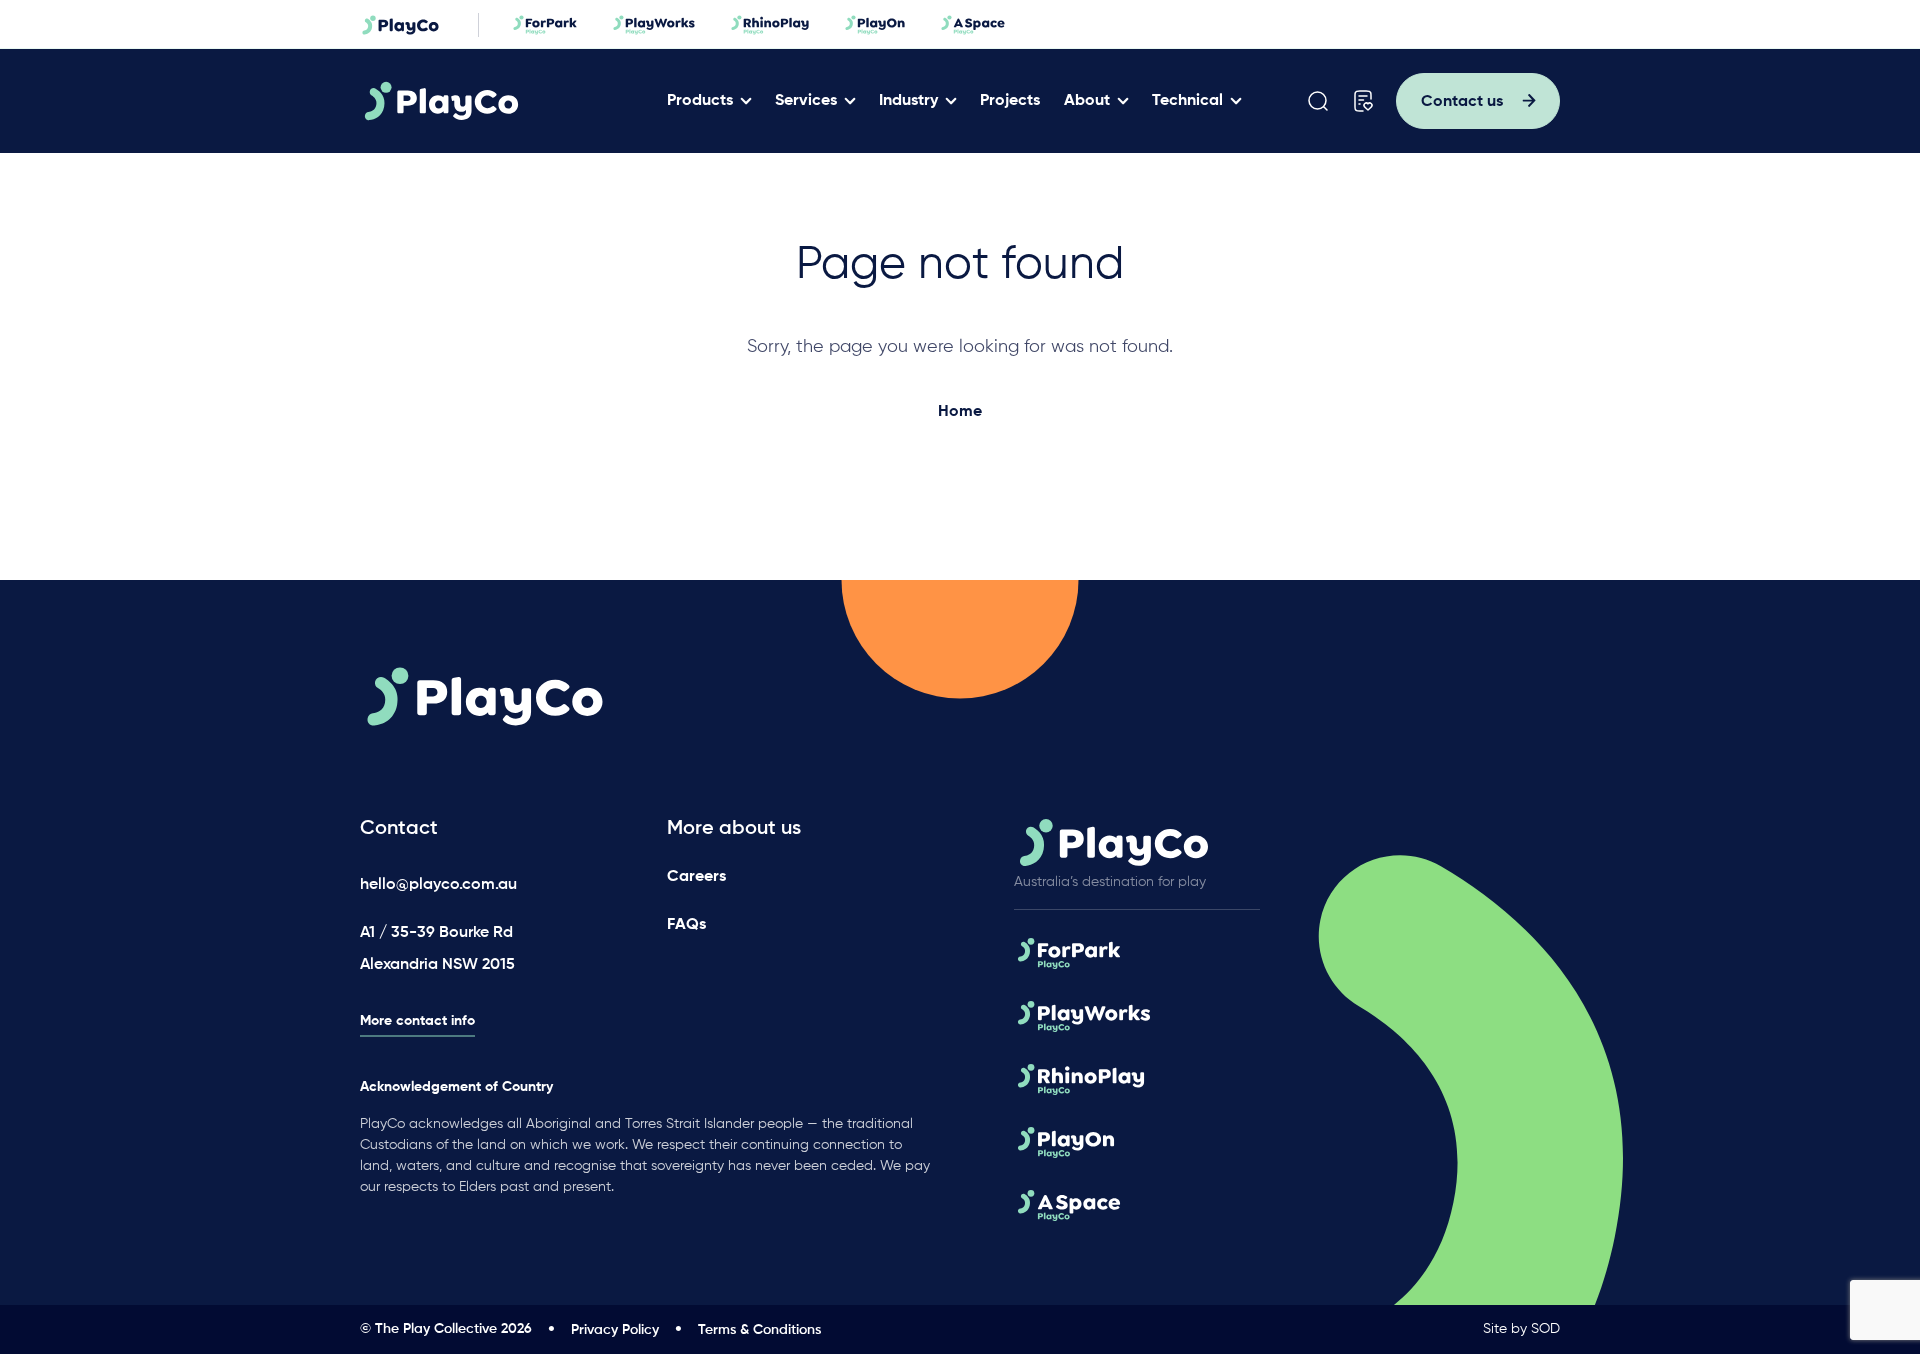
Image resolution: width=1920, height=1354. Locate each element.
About (1087, 101)
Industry (908, 101)
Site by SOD (1521, 1329)
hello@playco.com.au (438, 885)
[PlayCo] (503, 101)
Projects (1010, 101)
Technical (1187, 101)
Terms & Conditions (759, 1330)
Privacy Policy (615, 1330)
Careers (696, 877)
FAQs (686, 925)
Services (806, 101)
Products (700, 101)
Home (960, 412)
